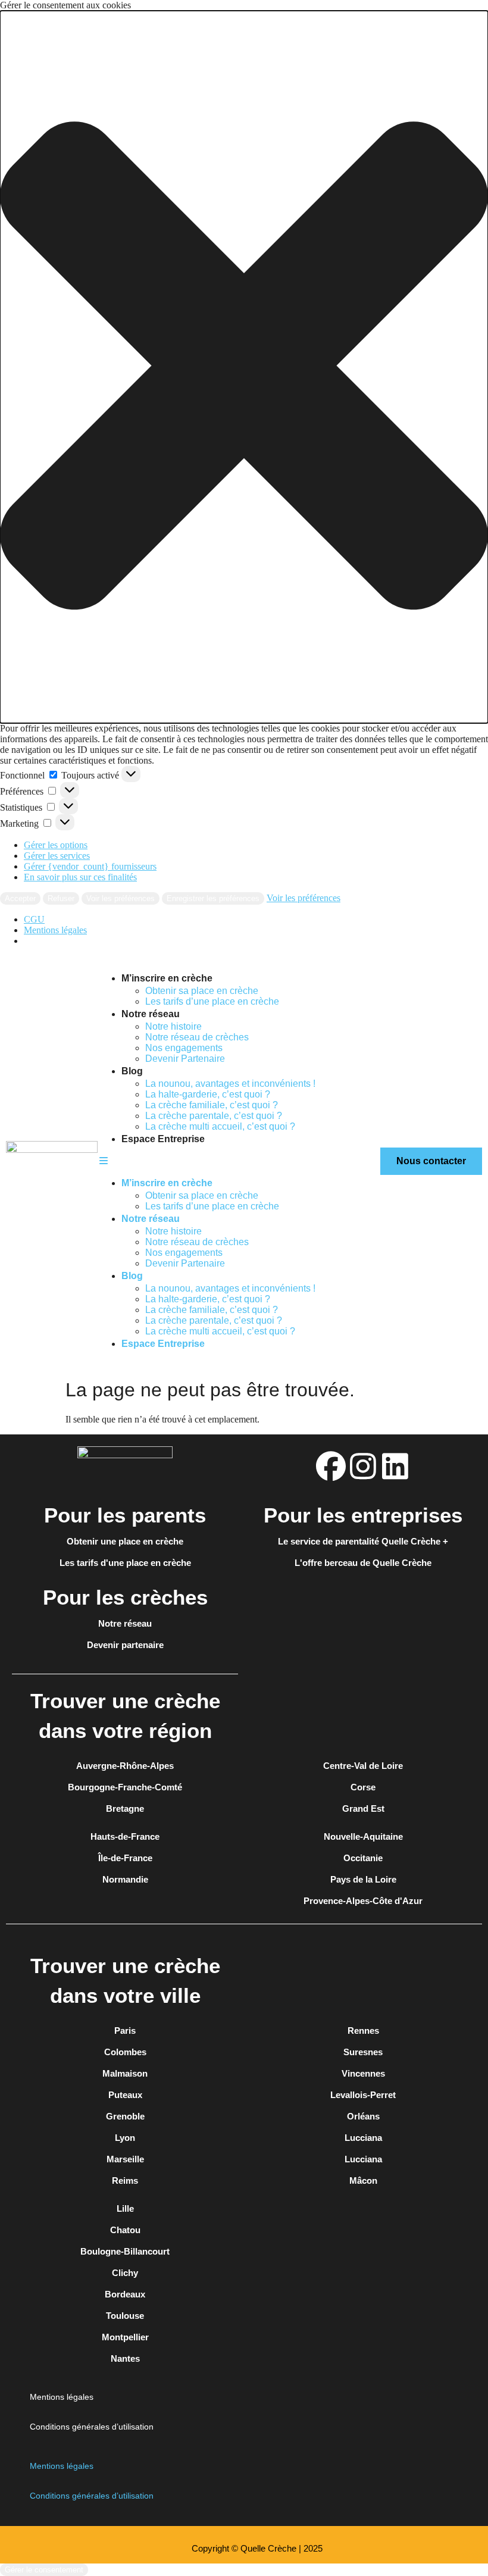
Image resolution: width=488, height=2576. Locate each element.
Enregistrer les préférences (213, 898)
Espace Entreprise (163, 1139)
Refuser (61, 898)
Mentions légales (55, 930)
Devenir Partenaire (185, 1059)
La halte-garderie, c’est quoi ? (208, 1094)
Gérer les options (56, 845)
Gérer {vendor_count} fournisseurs (90, 866)
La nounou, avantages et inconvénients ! (230, 1084)
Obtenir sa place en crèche (202, 991)
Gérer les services (57, 856)
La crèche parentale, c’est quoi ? (214, 1116)
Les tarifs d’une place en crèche (212, 1001)
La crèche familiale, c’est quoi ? (213, 1105)
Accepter (20, 898)
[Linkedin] (395, 1466)
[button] (244, 367)
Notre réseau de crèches (197, 1037)
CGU (34, 919)
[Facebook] (331, 1466)
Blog (132, 1071)
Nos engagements (184, 1048)
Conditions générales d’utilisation (92, 2427)
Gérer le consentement (44, 2570)
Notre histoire (173, 1026)
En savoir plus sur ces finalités (80, 877)
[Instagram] (363, 1466)
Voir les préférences (121, 898)
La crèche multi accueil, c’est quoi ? (220, 1126)
